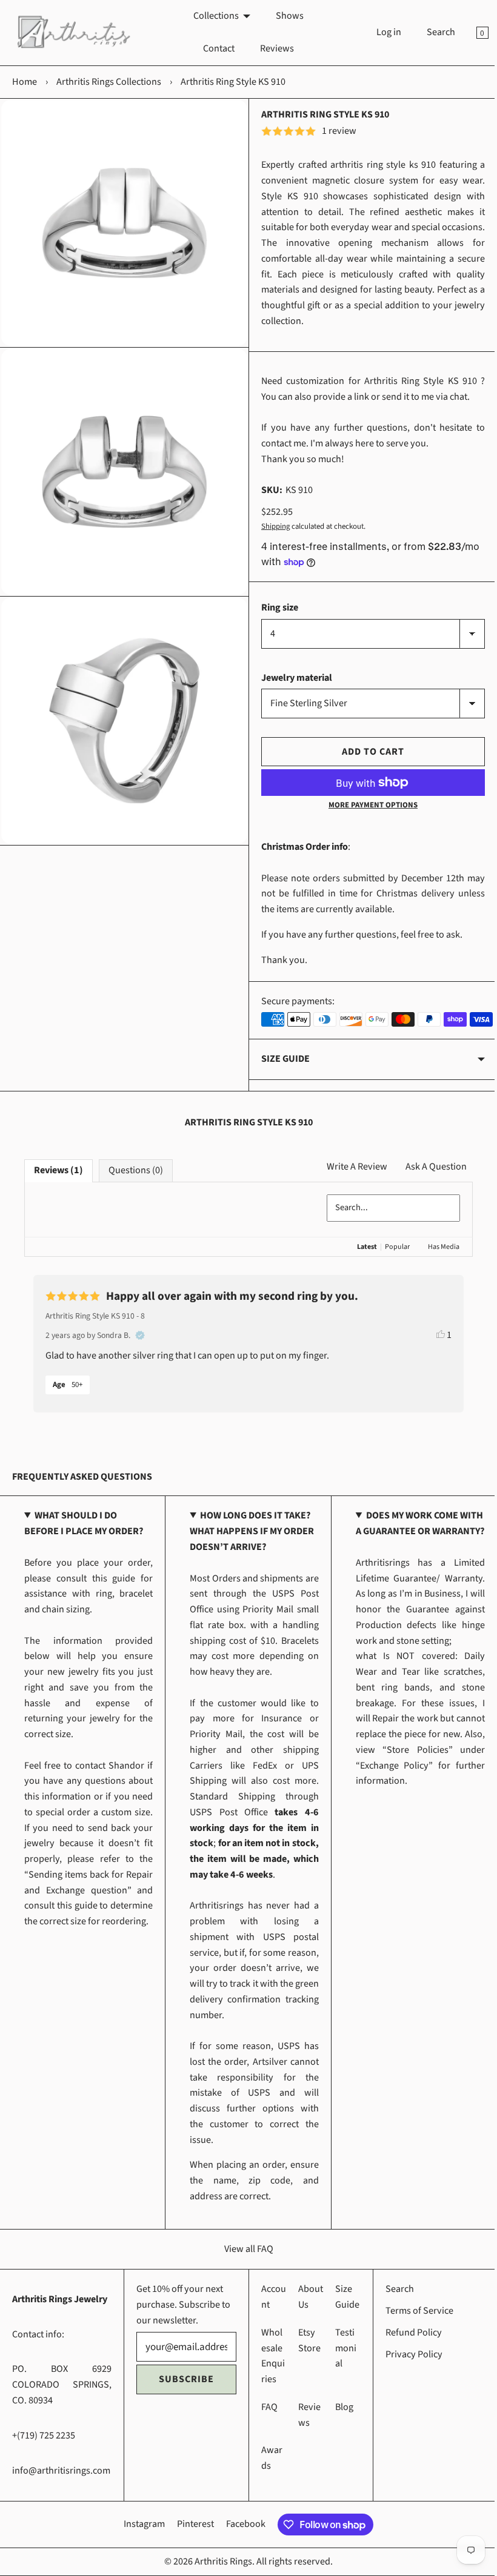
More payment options (366, 805)
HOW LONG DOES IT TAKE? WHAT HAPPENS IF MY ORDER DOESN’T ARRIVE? (249, 1531)
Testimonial (340, 2364)
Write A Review (348, 1167)
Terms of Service (413, 2326)
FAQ (265, 2423)
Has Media (435, 1247)
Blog (339, 2423)
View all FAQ (244, 2264)
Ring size (275, 608)
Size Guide (281, 1059)
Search (432, 32)
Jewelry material (292, 678)
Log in (380, 32)
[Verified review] (140, 1336)
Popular (388, 1247)
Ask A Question (427, 1167)
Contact (214, 48)
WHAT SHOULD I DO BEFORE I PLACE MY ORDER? (84, 1523)
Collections (211, 16)
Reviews (272, 48)
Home (25, 82)
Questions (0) (136, 1170)
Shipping (271, 526)
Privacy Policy (407, 2369)
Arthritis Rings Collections (109, 82)
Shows (285, 16)
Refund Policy (407, 2348)
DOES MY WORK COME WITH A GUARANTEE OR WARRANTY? (401, 1531)
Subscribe (184, 2395)
